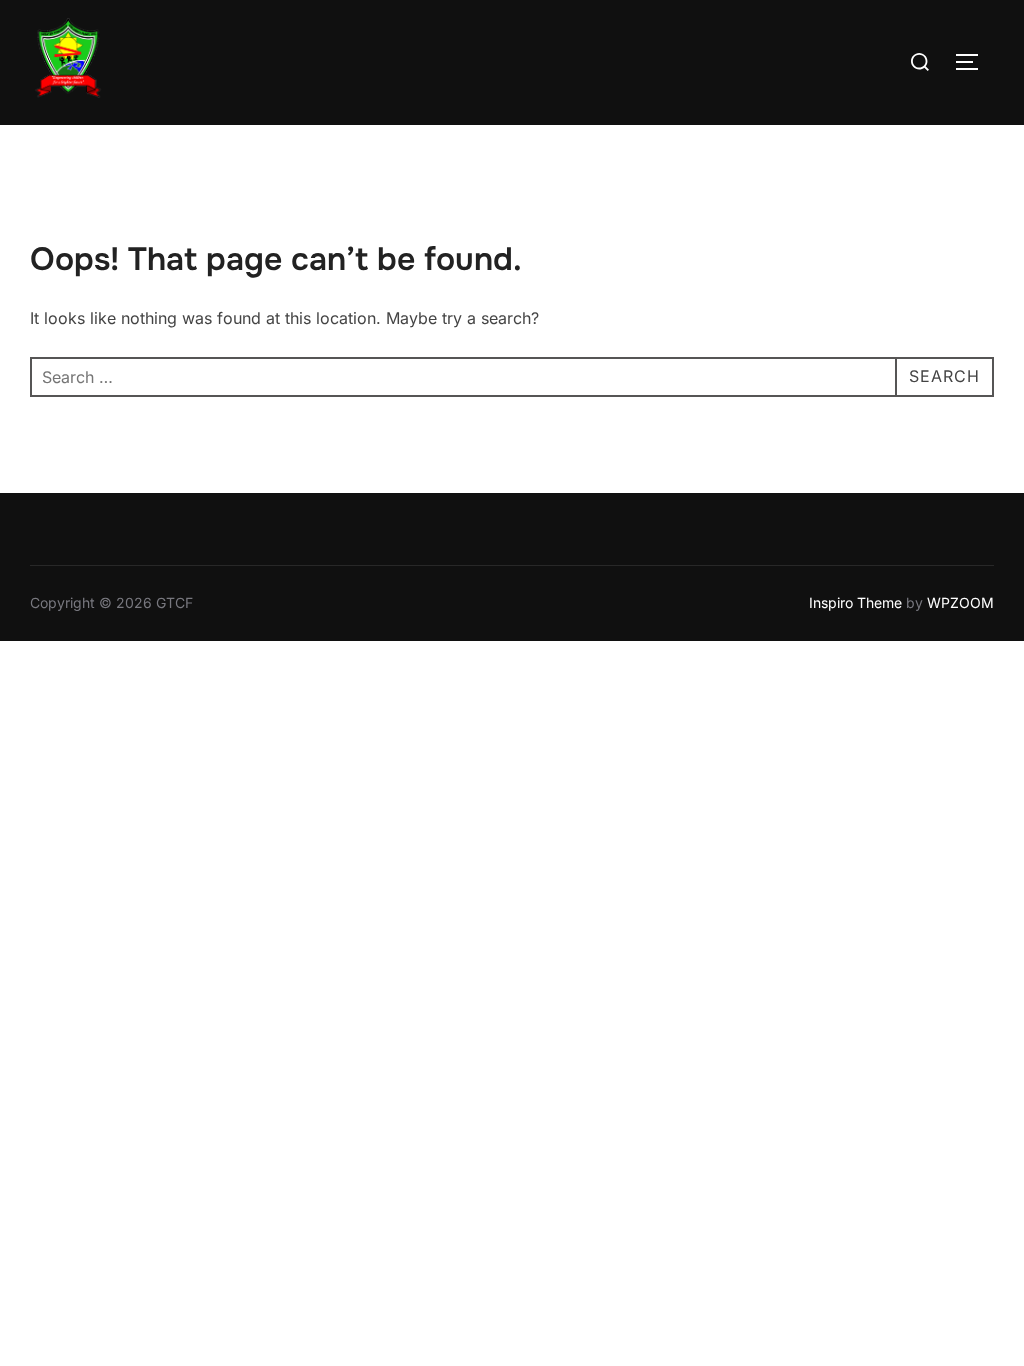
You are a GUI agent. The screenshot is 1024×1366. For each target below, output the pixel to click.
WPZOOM (960, 602)
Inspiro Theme (855, 602)
